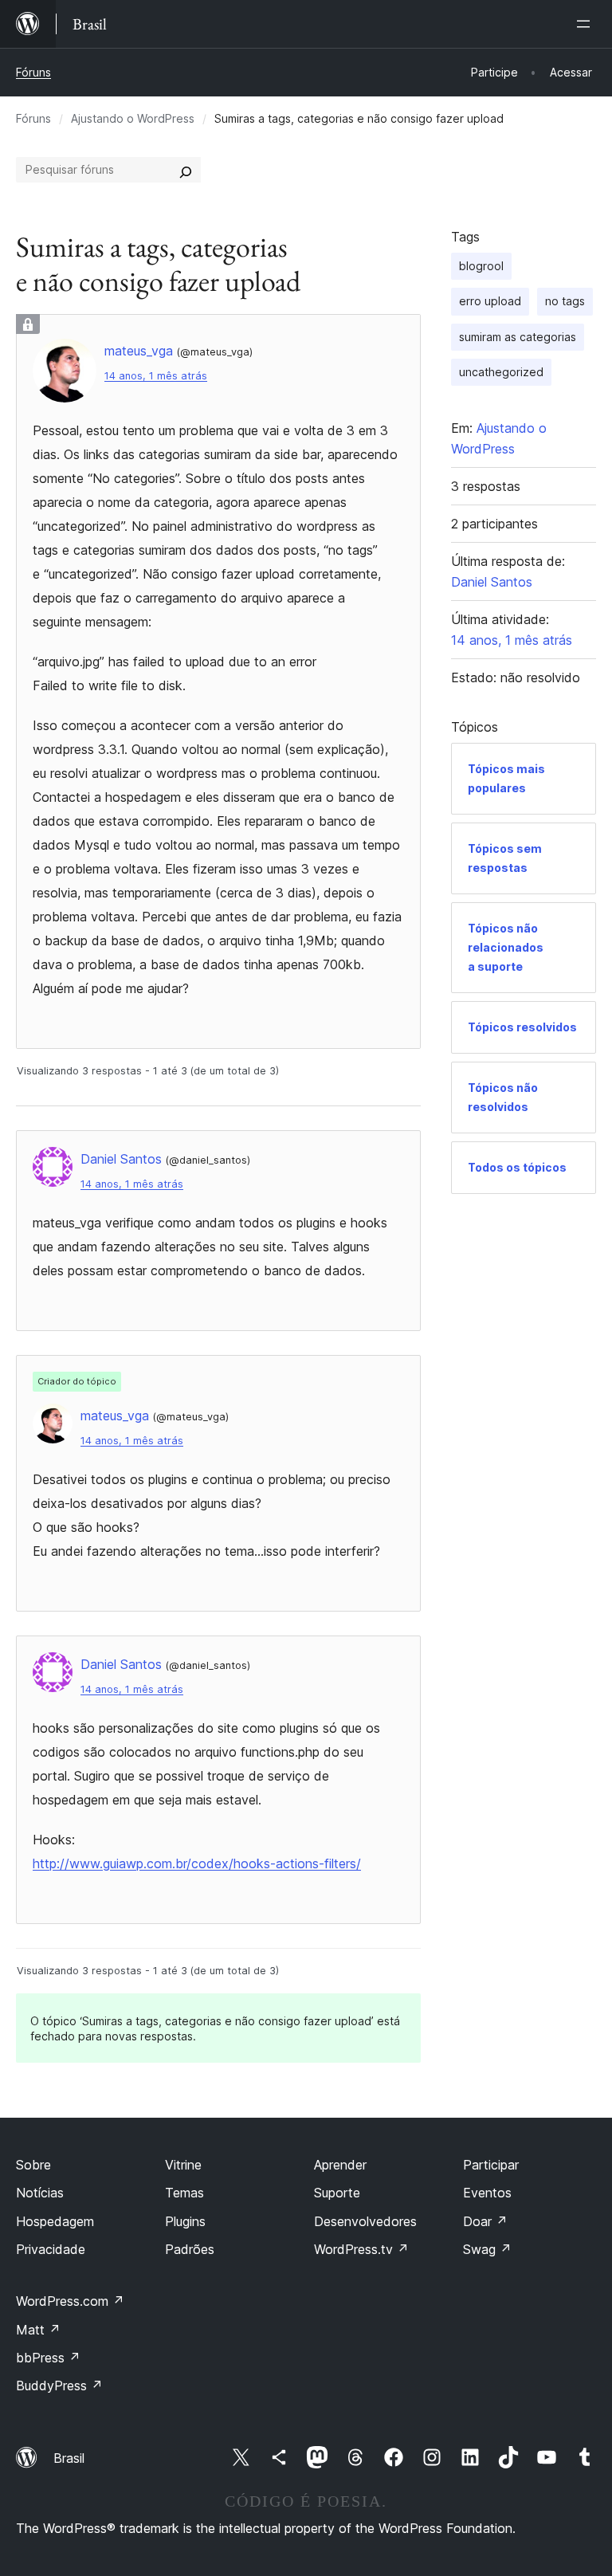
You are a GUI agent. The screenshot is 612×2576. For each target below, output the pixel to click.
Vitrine (183, 2165)
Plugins (185, 2221)
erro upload (490, 301)
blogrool (481, 266)
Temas (184, 2193)
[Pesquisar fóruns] (186, 170)
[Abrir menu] (586, 24)
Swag (487, 2249)
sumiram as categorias (518, 337)
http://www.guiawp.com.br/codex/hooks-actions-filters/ (197, 1863)
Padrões (190, 2249)
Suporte (337, 2193)
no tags (565, 301)
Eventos (487, 2193)
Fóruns (33, 72)
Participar (491, 2165)
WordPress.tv (361, 2249)
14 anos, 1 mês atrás (156, 376)
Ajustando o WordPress (133, 118)
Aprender (340, 2165)
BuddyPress (59, 2386)
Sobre (33, 2165)
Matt (38, 2330)
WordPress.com (70, 2301)
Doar (485, 2221)
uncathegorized (501, 372)
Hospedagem (55, 2221)
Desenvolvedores (365, 2221)
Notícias (40, 2193)
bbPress (48, 2358)
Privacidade (51, 2249)
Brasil (69, 2458)
